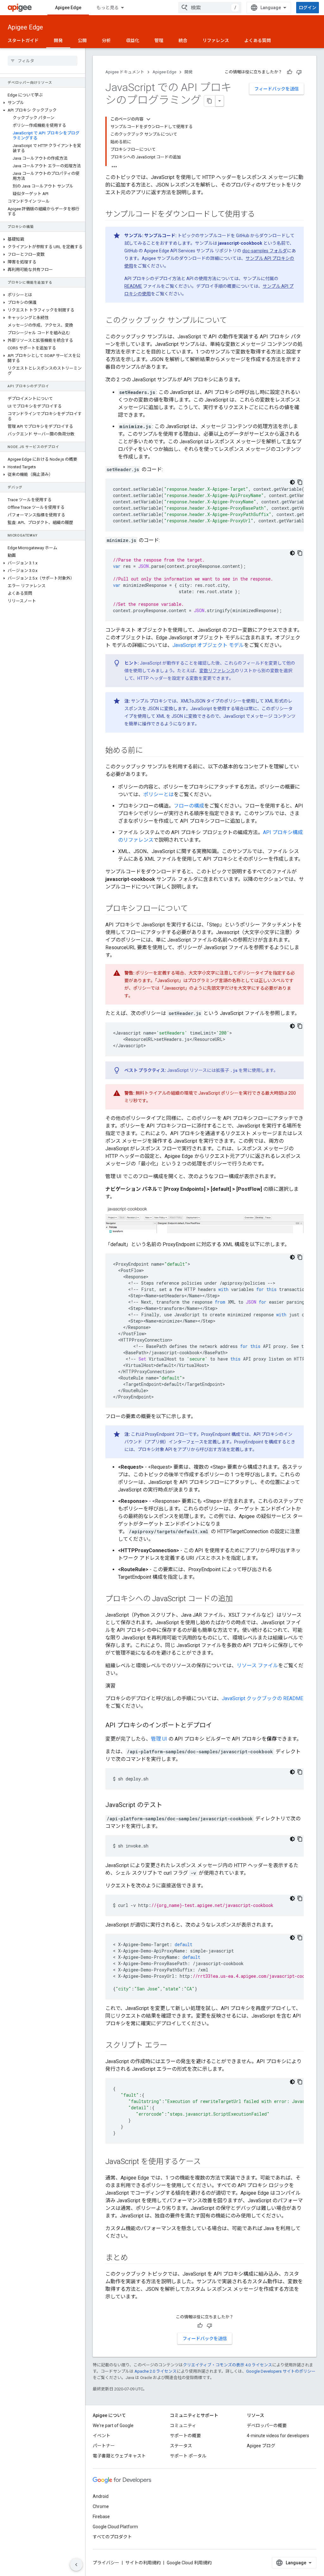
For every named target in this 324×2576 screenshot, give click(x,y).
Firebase (101, 2517)
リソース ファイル (257, 1666)
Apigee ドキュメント (125, 72)
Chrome (101, 2506)
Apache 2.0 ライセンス (156, 2371)
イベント (102, 2436)
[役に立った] (290, 72)
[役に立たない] (299, 72)
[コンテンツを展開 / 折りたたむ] (148, 119)
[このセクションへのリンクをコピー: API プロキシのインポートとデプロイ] (218, 1726)
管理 (159, 40)
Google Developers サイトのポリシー (281, 2371)
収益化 (133, 40)
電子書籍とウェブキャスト (119, 2456)
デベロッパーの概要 (267, 2425)
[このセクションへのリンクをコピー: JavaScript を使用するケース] (207, 2162)
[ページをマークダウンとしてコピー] (210, 101)
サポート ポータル (188, 2456)
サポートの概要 (185, 2436)
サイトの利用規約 (143, 2563)
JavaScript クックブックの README (262, 1698)
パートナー (104, 2446)
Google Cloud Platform (115, 2527)
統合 (183, 40)
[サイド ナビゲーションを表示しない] (76, 2565)
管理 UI (159, 1739)
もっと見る (108, 8)
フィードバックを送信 (277, 89)
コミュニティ (183, 2425)
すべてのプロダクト (112, 2537)
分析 (106, 40)
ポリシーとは (159, 794)
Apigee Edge (68, 8)
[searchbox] (43, 61)
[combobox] (210, 8)
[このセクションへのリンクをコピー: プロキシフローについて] (194, 909)
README (133, 286)
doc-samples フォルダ (265, 251)
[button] (43, 103)
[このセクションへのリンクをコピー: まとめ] (134, 2258)
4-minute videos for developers (278, 2436)
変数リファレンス (217, 671)
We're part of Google (113, 2425)
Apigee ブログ (261, 2446)
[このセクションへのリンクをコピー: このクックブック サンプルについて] (233, 321)
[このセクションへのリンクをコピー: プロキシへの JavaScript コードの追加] (239, 1599)
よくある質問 (258, 40)
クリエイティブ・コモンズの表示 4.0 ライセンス (227, 2365)
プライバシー (106, 2563)
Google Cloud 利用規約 (189, 2563)
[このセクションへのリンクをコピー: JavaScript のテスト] (169, 1805)
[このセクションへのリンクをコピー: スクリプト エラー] (174, 2046)
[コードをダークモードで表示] (292, 482)
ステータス (181, 2446)
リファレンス (216, 40)
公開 (82, 40)
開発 (58, 40)
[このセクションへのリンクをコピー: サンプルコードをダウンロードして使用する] (261, 215)
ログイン (308, 8)
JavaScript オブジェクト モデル (208, 645)
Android (101, 2496)
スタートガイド (23, 40)
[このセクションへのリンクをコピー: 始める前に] (149, 751)
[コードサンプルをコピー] (300, 482)
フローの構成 (189, 806)
